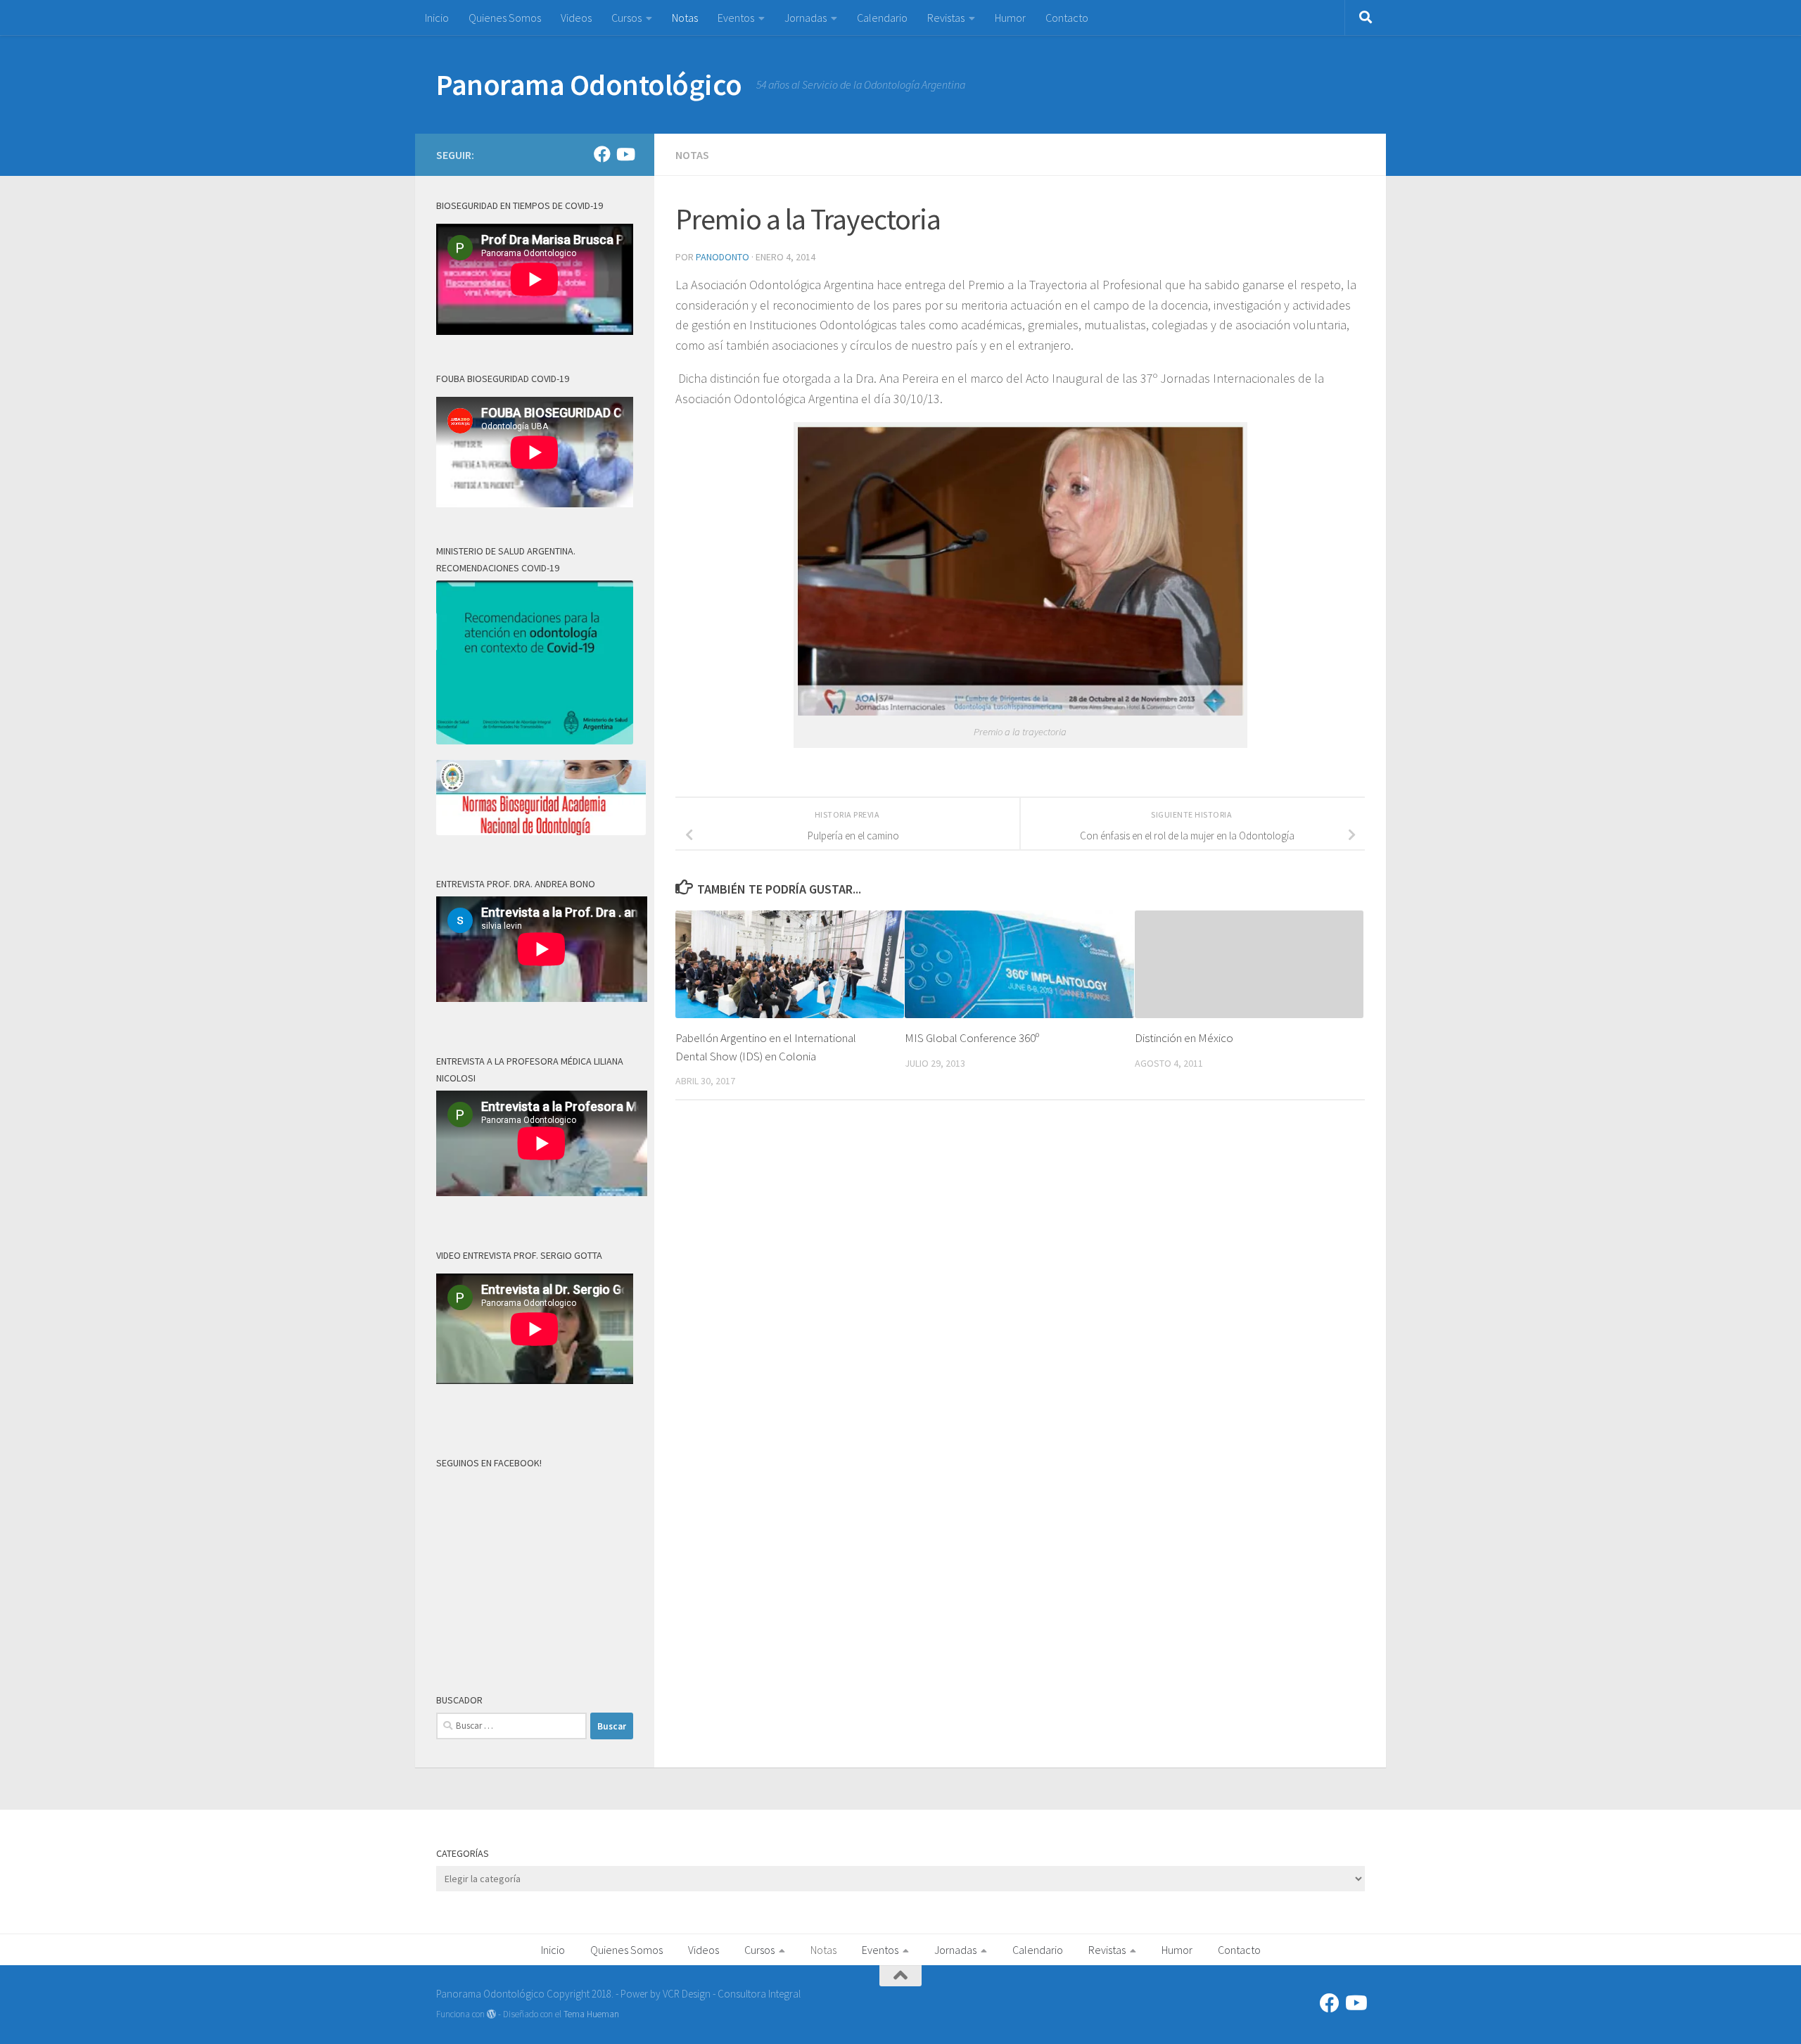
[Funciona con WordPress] (491, 2014)
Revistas (946, 18)
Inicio (437, 18)
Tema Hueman (591, 2014)
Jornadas (806, 18)
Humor (1010, 18)
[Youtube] (625, 154)
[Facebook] (602, 154)
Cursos (626, 18)
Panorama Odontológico (589, 84)
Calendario (882, 18)
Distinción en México (1184, 1038)
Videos (576, 18)
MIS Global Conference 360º (972, 1038)
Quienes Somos (505, 18)
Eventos (736, 18)
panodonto (723, 257)
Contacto (1067, 18)
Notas (685, 18)
